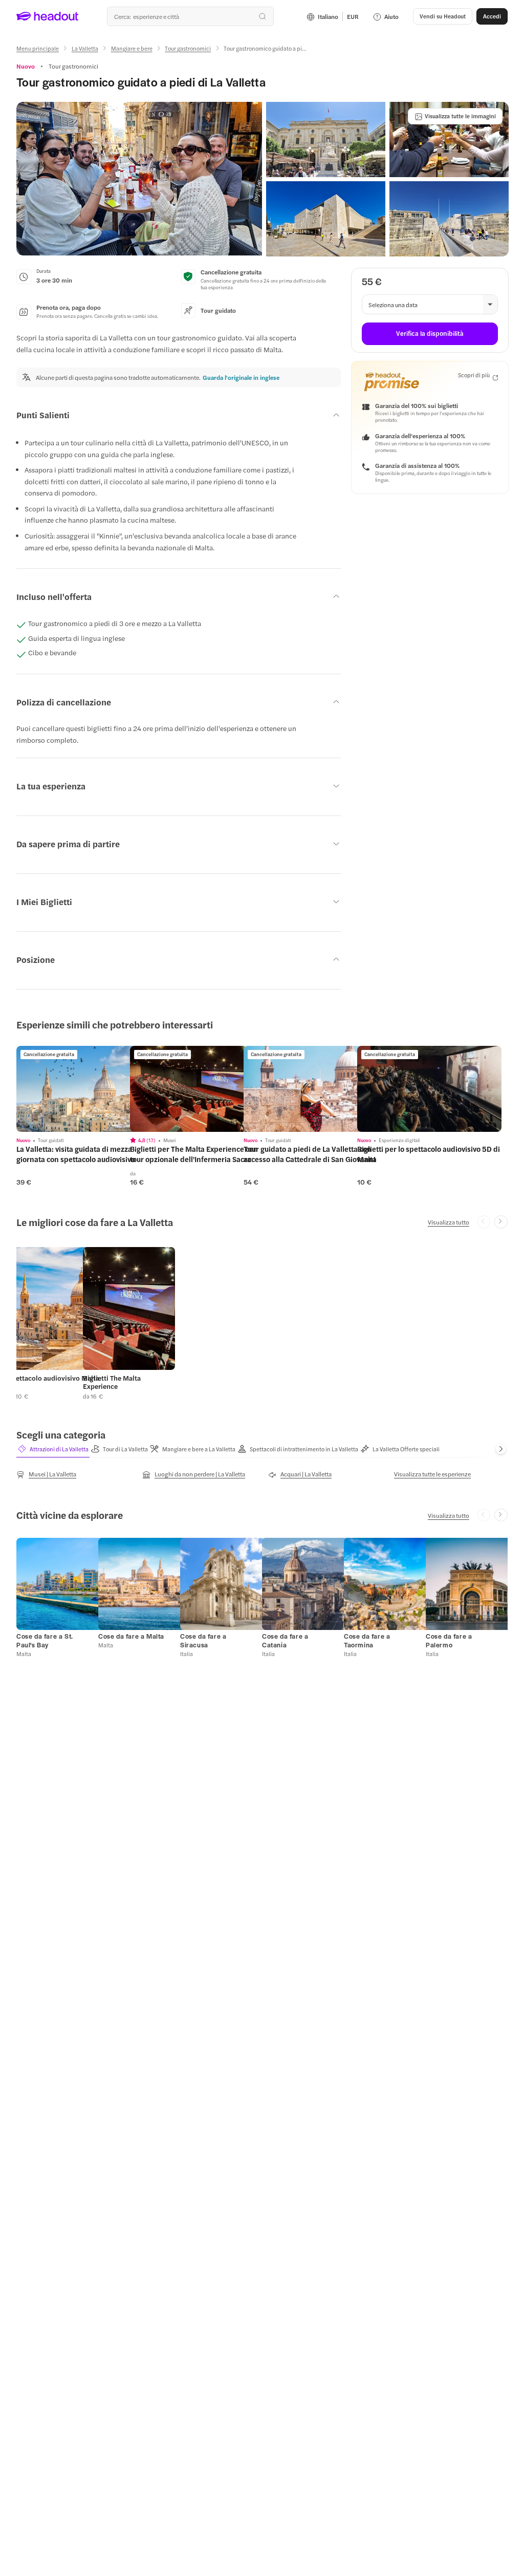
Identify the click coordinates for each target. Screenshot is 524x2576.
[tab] (53, 1449)
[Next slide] (501, 1222)
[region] (89, 1089)
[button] (139, 179)
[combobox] (190, 16)
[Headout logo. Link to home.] (48, 16)
